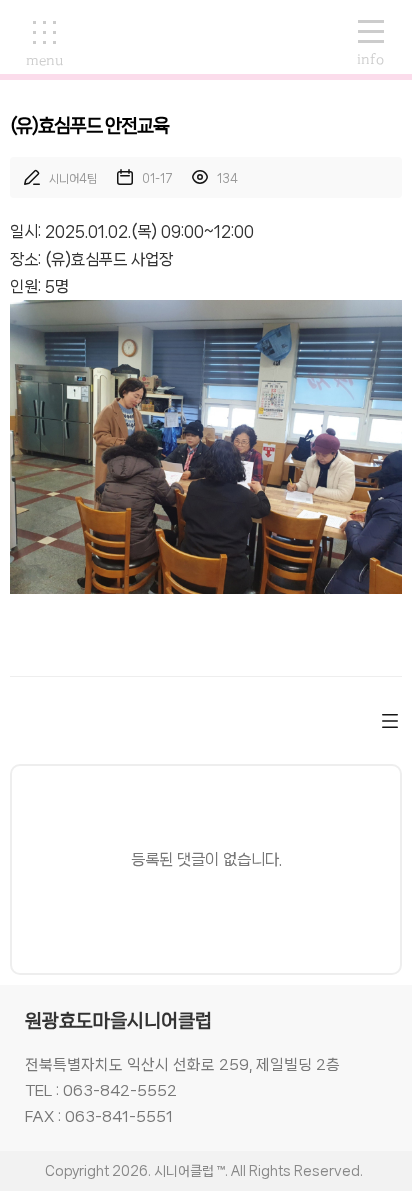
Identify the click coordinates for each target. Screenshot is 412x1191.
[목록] (390, 720)
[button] (44, 44)
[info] (361, 33)
